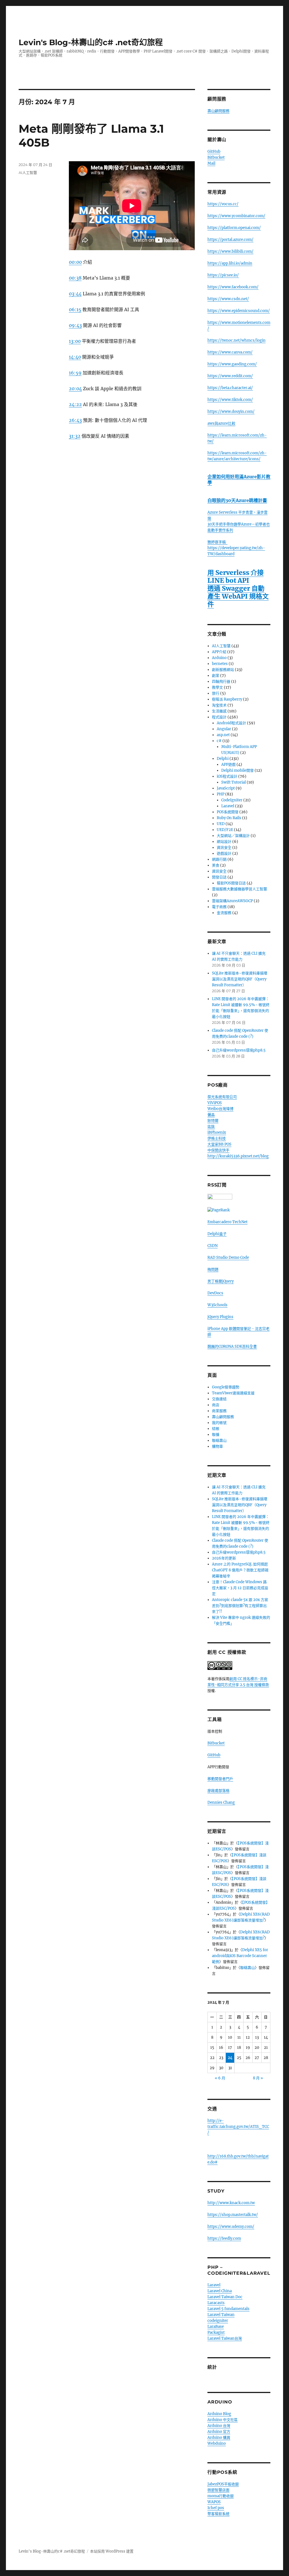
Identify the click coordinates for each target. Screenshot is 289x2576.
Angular (224, 729)
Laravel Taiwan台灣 (225, 2338)
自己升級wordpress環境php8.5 (239, 1050)
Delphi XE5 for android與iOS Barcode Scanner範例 (240, 1956)
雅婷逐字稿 (217, 542)
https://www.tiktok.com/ (230, 400)
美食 (216, 865)
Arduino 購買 (219, 2438)
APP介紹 (219, 652)
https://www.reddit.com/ (230, 376)
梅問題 (213, 1269)
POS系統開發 (228, 812)
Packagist (216, 2332)
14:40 (75, 357)
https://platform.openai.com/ (234, 228)
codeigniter (218, 2321)
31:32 (75, 436)
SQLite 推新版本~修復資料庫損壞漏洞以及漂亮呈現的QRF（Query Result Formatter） (240, 979)
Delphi (223, 759)
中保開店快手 (218, 1150)
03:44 (75, 294)
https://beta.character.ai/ (230, 388)
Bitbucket (216, 157)
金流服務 (224, 913)
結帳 (216, 1429)
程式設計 (219, 717)
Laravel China (220, 2291)
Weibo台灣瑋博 (220, 1109)
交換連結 (219, 1399)
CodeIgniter (232, 800)
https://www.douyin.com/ (231, 412)
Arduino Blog (219, 2414)
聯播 (216, 1435)
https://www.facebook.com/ (233, 287)
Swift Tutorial (234, 782)
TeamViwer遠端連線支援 (233, 1393)
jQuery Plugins (220, 1317)
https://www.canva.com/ (230, 352)
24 (230, 2058)
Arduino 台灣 (219, 2426)
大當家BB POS (219, 1144)
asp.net (223, 735)
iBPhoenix (217, 1132)
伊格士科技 (217, 1138)
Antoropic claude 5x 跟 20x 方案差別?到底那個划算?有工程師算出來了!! (240, 1606)
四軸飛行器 (221, 681)
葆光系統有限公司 (222, 1097)
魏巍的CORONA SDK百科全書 (232, 1346)
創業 (216, 676)
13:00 (75, 341)
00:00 (75, 262)
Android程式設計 (231, 723)
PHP (221, 794)
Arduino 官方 (219, 2432)
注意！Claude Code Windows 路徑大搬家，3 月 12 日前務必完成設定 (240, 1588)
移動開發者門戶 (220, 1779)
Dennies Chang (221, 1802)
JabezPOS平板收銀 (223, 2484)
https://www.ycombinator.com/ (236, 216)
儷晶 (211, 1115)
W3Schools (217, 1305)
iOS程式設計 (227, 776)
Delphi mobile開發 (237, 770)
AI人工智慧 (28, 173)
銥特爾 (213, 1121)
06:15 (75, 309)
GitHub (214, 151)
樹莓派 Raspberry (227, 699)
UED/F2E (225, 830)
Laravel (228, 806)
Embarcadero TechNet (227, 1222)
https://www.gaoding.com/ (232, 364)
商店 (216, 1405)
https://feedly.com (224, 2238)
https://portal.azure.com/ (230, 240)
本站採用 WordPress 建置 (112, 2551)
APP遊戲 (228, 764)
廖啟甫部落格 (218, 1791)
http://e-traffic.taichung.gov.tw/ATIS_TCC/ (238, 2127)
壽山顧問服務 (218, 111)
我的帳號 (219, 1423)
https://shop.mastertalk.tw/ (233, 2215)
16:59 (75, 373)
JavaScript (226, 788)
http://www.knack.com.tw (231, 2203)
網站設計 (224, 842)
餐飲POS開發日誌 (231, 883)
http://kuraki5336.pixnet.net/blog (238, 1156)
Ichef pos (216, 2508)
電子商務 (219, 907)
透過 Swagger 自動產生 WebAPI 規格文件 (238, 596)
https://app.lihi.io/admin (230, 263)
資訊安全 (224, 848)
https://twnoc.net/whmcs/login (237, 340)
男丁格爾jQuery (221, 1281)
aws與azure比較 (221, 423)
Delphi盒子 (217, 1234)
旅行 (216, 693)
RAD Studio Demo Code (228, 1258)
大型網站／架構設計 (233, 836)
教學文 (217, 687)
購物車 (217, 1446)
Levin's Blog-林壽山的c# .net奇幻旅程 (91, 42)
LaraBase (216, 2327)
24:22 (75, 404)
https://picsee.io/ (223, 275)
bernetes (220, 664)
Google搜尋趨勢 (226, 1387)
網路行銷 (219, 859)
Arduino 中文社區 (223, 2420)
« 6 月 (220, 2078)
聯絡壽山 (219, 1440)
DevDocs (215, 1293)
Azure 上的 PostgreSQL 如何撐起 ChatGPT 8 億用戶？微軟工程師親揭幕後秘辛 (240, 1570)
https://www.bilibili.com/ (230, 251)
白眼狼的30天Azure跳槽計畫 (237, 500)
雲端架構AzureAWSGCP (232, 901)
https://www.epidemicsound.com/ (239, 311)
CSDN (213, 1246)
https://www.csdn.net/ (228, 299)
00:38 (75, 278)
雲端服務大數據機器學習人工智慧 (239, 889)
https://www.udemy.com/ (231, 2227)
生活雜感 (219, 711)
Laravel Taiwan (221, 2315)
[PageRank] (239, 1210)
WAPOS (214, 2502)
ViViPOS (215, 1103)
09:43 (75, 325)
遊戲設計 (224, 853)
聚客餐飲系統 (218, 2514)
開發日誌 (219, 877)
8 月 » (258, 2078)
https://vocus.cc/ (223, 204)
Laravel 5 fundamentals (228, 2309)
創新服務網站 (223, 670)
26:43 (75, 420)
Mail (211, 163)
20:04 (75, 389)
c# (219, 741)
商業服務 (219, 1411)
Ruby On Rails (229, 818)
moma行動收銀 (221, 2496)
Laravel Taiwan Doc (225, 2297)
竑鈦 (211, 1126)
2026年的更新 (224, 1558)
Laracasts (216, 2303)
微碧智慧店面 (218, 2490)
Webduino (217, 2443)
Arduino (219, 658)
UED (221, 824)
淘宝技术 (219, 705)
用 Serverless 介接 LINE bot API (236, 576)
